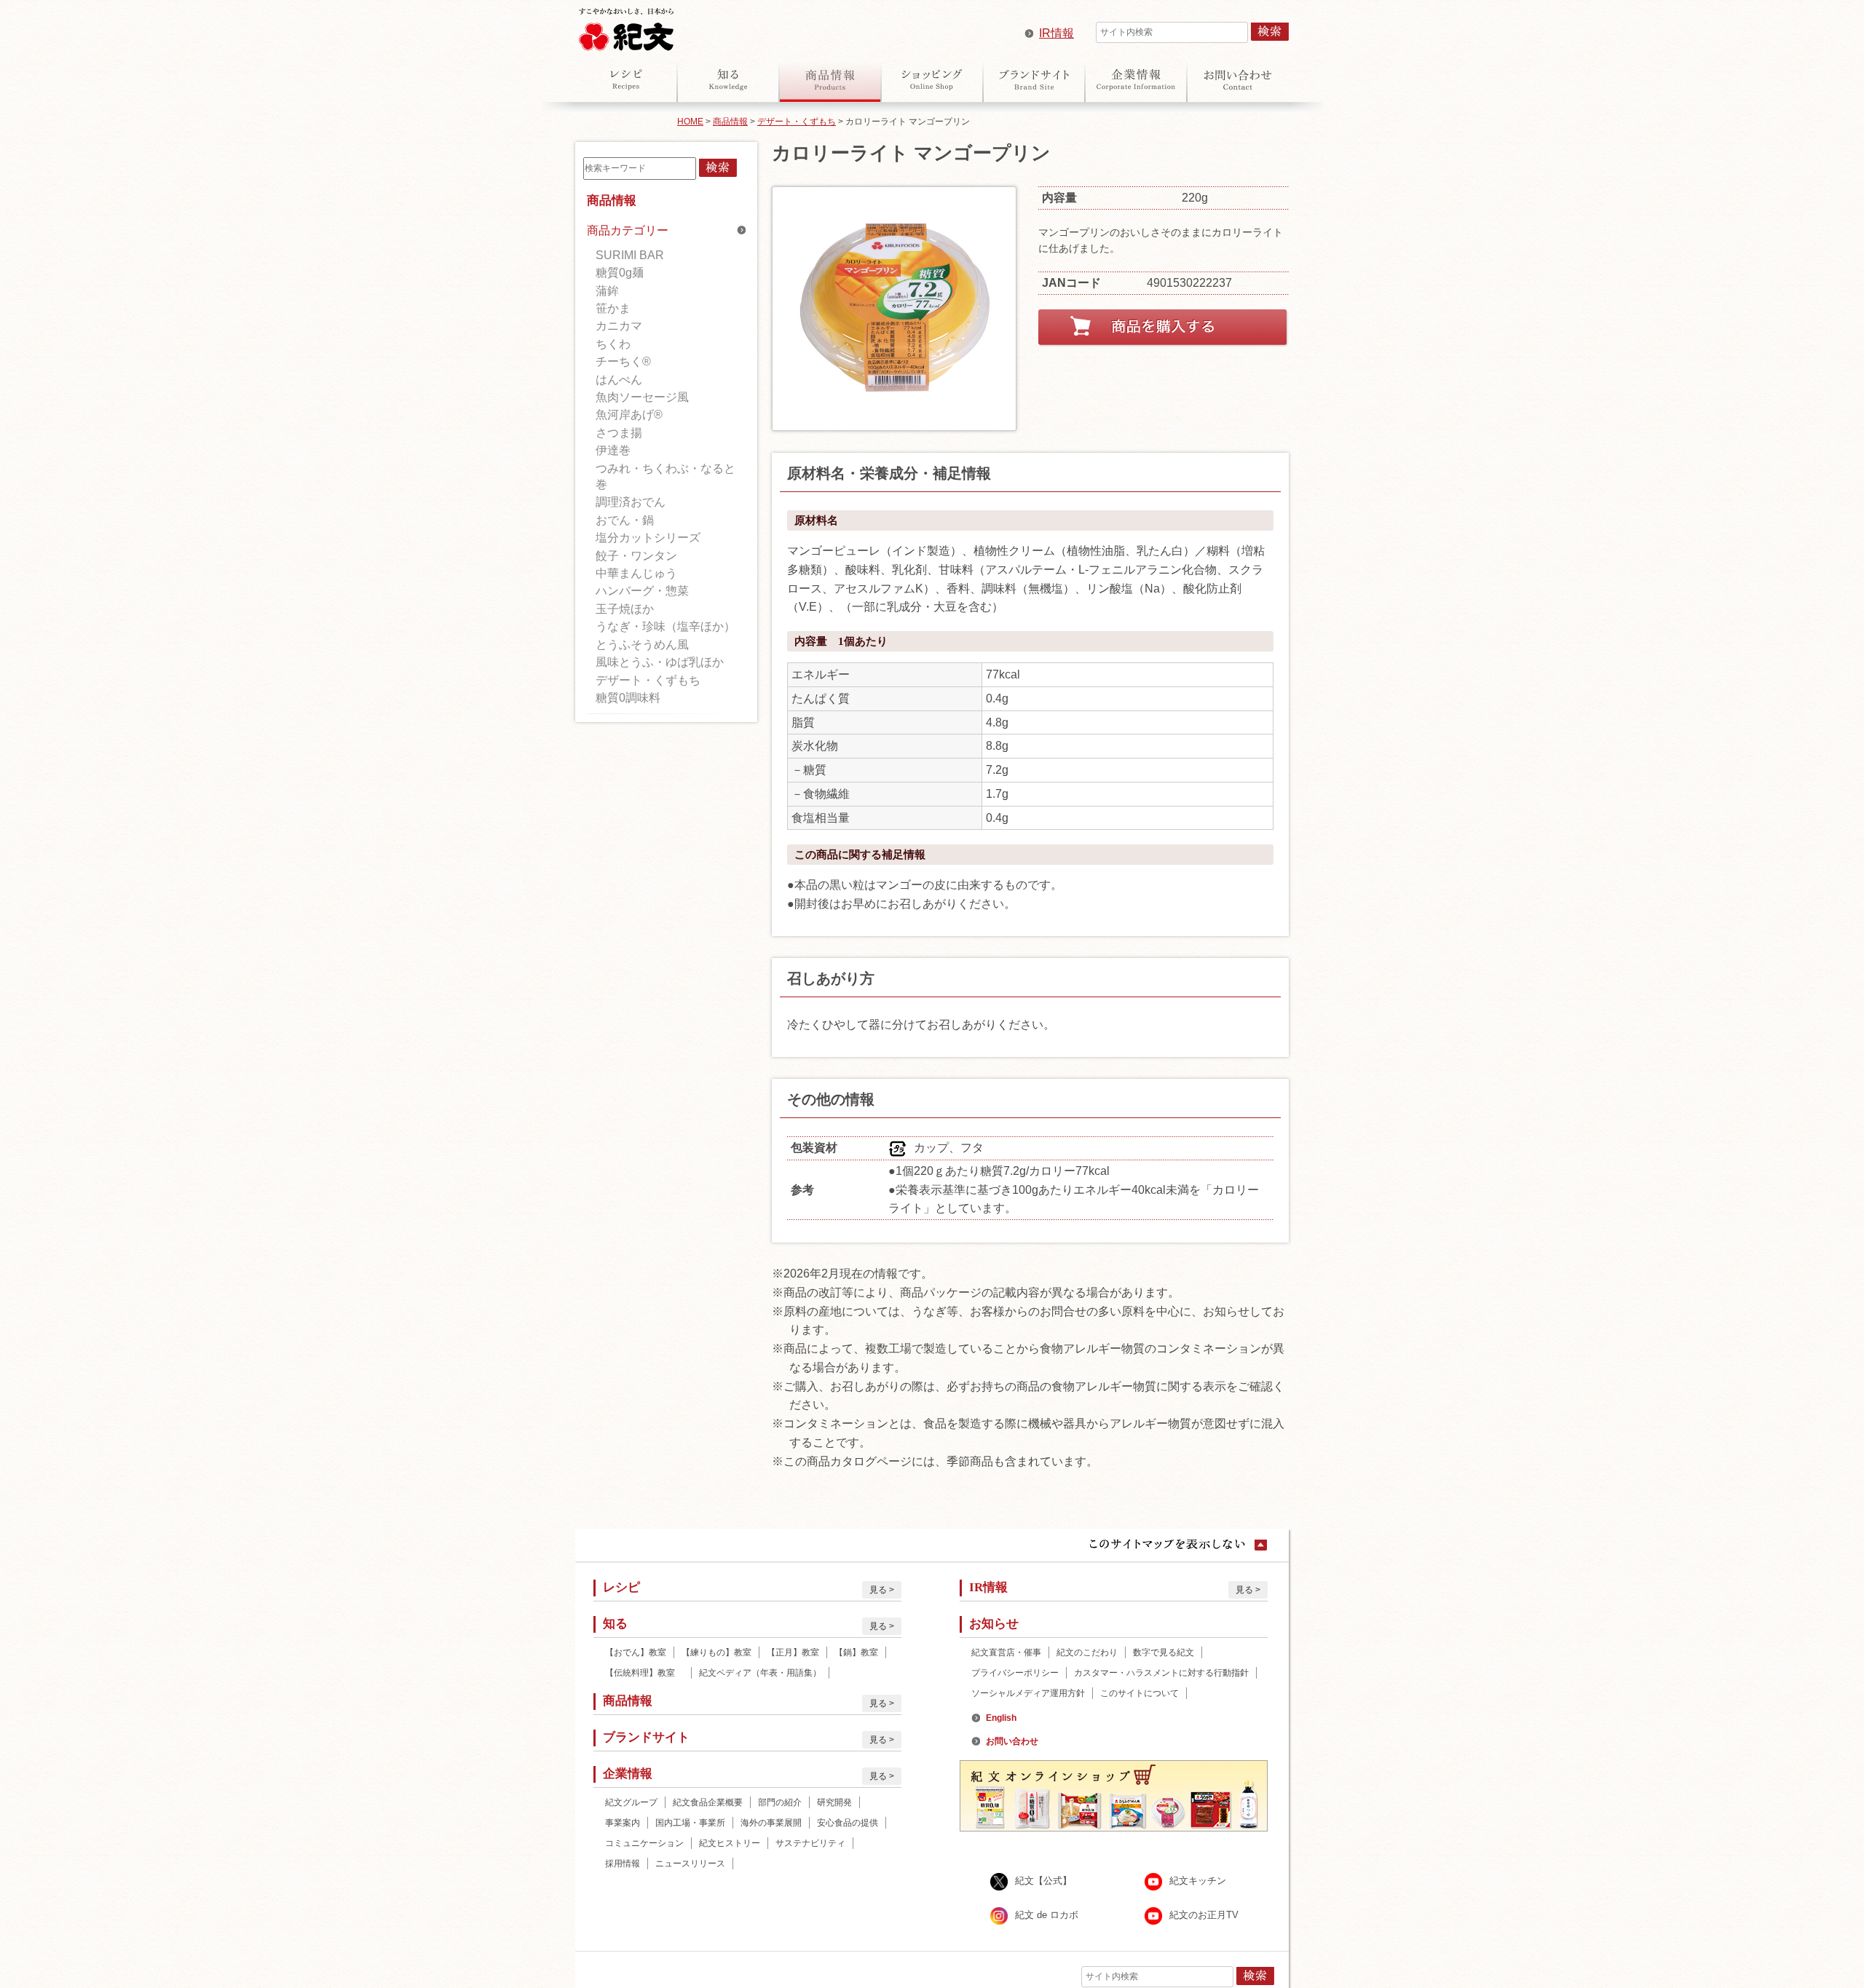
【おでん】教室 (636, 1652)
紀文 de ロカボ (1047, 1915)
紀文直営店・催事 (1006, 1652)
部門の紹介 (780, 1802)
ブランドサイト (1034, 79)
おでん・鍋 (625, 520)
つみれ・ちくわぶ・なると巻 (666, 476)
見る (878, 1590)
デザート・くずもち (797, 122)
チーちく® (623, 361)
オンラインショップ (932, 79)
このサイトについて (1140, 1693)
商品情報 (830, 79)
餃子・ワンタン (636, 556)
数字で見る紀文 (1164, 1652)
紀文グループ (631, 1802)
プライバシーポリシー (1015, 1673)
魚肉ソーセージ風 (642, 397)
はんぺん (619, 380)
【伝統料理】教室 (644, 1673)
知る (728, 79)
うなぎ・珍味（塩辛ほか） (666, 626)
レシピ (626, 79)
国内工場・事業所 (690, 1823)
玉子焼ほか (625, 609)
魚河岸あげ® (629, 415)
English (1001, 1718)
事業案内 (623, 1823)
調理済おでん (631, 502)
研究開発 (834, 1802)
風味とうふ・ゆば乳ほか (660, 662)
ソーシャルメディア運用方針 (1028, 1693)
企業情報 (1136, 79)
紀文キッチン (1198, 1881)
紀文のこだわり (1087, 1652)
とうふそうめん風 (642, 645)
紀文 (626, 26)
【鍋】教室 (856, 1652)
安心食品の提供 (848, 1823)
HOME (690, 122)
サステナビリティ (810, 1843)
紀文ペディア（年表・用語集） (760, 1673)
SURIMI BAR (630, 255)
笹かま (613, 308)
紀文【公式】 (1043, 1881)
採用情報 (623, 1864)
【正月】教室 (793, 1652)
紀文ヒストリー (730, 1843)
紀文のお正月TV (1204, 1915)
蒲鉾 (607, 291)
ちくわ (613, 344)
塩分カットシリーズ (648, 538)
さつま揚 (619, 433)
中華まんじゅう (636, 573)
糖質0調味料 (628, 698)
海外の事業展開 (771, 1823)
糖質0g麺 (620, 273)
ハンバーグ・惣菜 (642, 591)
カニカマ (619, 326)
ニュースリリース (690, 1864)
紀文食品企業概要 (708, 1802)
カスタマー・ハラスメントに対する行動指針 (1161, 1673)
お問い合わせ (1238, 79)
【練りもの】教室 (716, 1652)
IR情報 (1057, 33)
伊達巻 (613, 450)
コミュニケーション (644, 1843)
